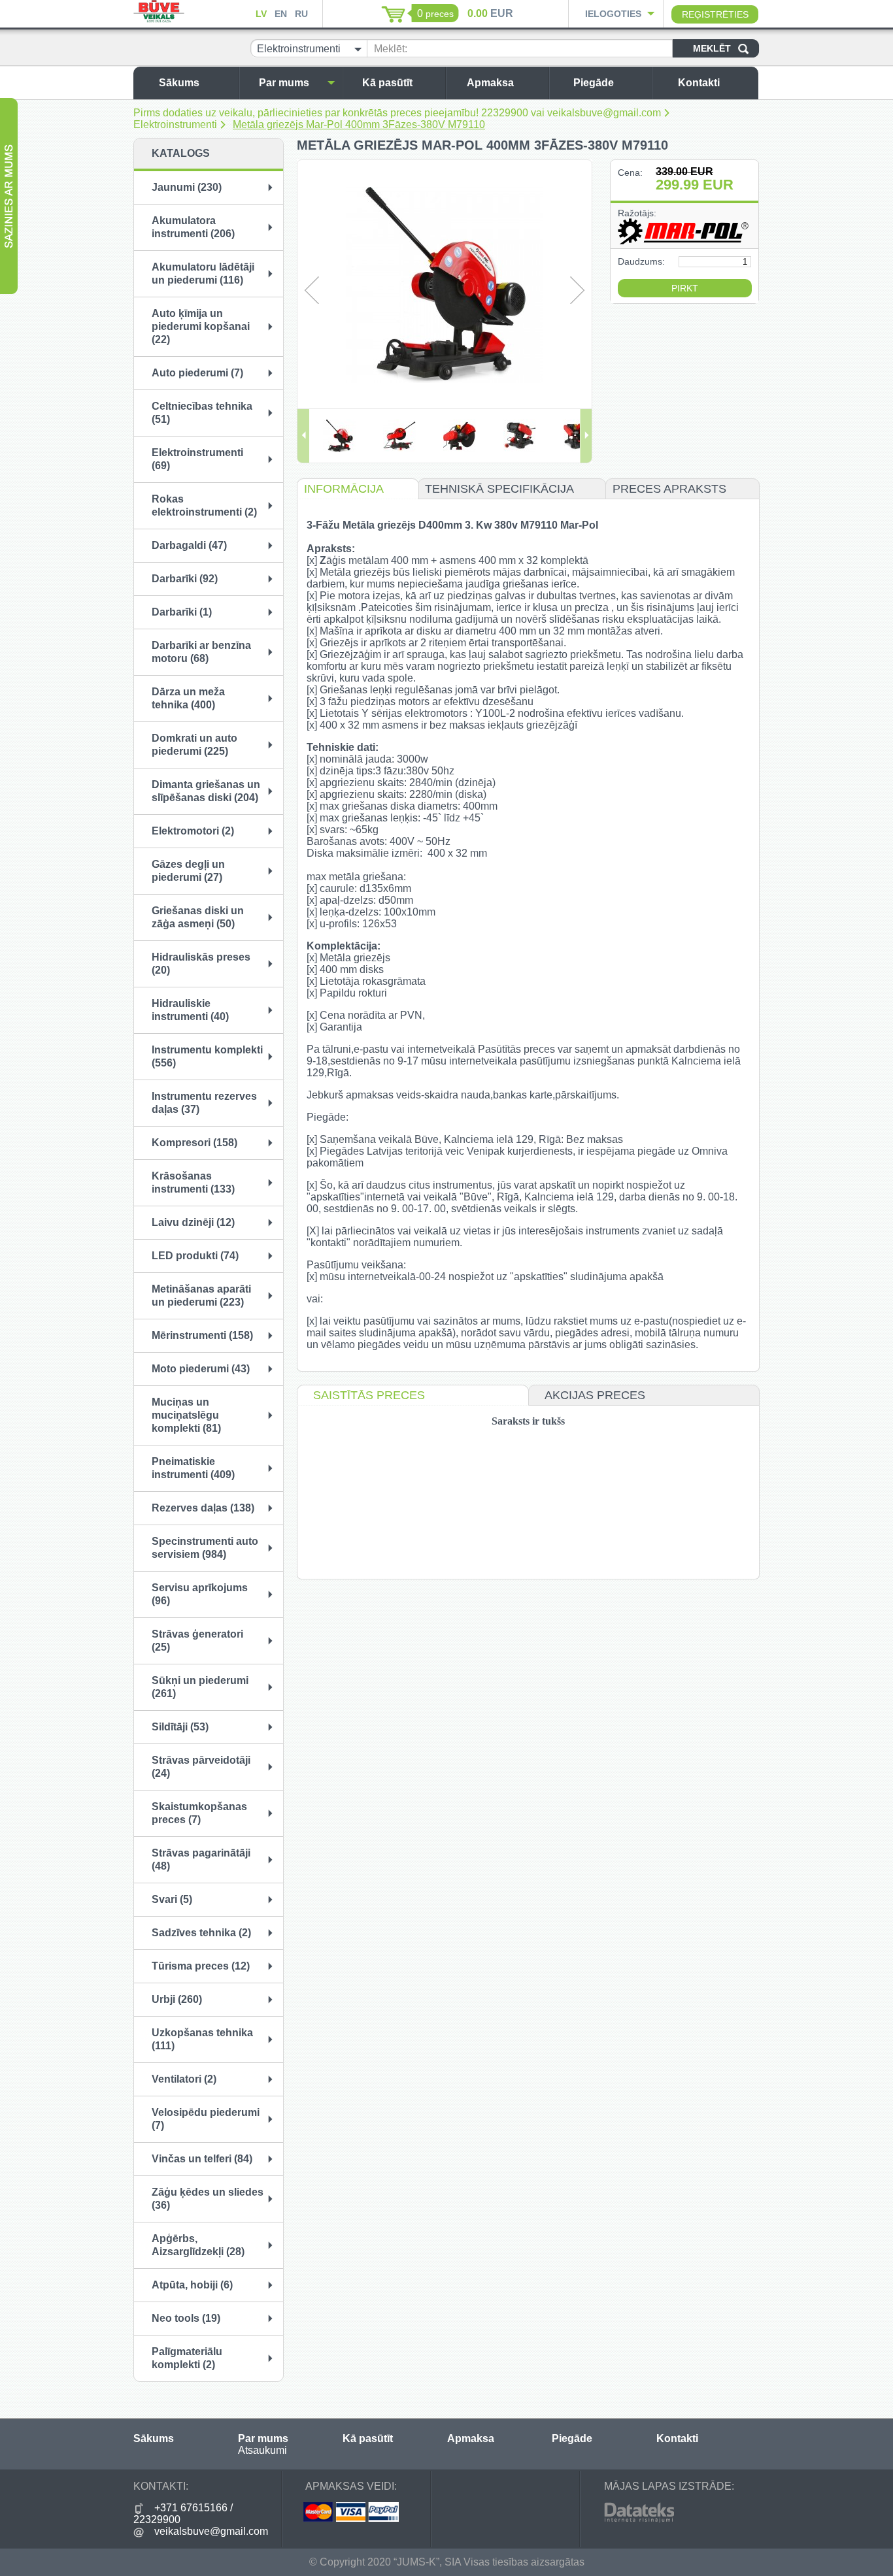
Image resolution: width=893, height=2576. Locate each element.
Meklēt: (391, 49)
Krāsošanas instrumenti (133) (193, 1182)
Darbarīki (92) (185, 579)
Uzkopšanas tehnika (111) (202, 2039)
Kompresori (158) (194, 1143)
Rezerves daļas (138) (203, 1508)
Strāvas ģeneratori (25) (197, 1641)
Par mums (284, 83)
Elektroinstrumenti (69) (197, 459)
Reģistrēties (715, 14)
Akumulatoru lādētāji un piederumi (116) (203, 273)
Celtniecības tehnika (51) (202, 413)
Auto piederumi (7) (197, 373)
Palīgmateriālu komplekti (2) (187, 2358)
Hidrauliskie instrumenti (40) (190, 1010)
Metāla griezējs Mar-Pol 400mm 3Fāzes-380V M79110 (359, 124)
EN (281, 14)
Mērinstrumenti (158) (202, 1335)
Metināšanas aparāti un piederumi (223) (201, 1296)
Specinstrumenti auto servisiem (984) (205, 1548)
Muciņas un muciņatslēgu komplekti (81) (186, 1415)
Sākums (179, 83)
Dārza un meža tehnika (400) (188, 698)
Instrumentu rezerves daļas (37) (204, 1103)
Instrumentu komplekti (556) (207, 1056)
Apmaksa (490, 83)
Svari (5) (172, 1899)
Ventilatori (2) (184, 2079)
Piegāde (594, 83)
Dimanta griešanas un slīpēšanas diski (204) (206, 791)
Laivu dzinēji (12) (193, 1222)
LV (261, 14)
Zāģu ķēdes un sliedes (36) (208, 2199)
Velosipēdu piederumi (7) (206, 2119)
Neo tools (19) (186, 2318)
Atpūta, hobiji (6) (192, 2285)
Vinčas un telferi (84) (202, 2159)
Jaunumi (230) (187, 187)
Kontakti (699, 83)
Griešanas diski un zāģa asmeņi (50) (198, 917)
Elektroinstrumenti (175, 124)
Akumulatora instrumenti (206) (193, 227)
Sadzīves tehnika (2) (201, 1933)
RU (301, 14)
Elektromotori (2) (193, 831)
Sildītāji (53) (180, 1727)
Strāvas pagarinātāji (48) (201, 1859)
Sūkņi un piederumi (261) (200, 1687)
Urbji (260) (177, 1999)
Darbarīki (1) (182, 612)
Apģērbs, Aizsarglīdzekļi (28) (198, 2245)
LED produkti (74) (195, 1256)
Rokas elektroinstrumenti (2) (204, 505)
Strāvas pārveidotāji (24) (201, 1767)
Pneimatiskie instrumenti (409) (193, 1468)
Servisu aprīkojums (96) (200, 1594)
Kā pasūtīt (387, 83)
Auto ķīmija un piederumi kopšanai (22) (201, 326)
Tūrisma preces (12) (201, 1966)
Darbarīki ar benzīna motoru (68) (201, 652)
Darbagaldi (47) (189, 545)
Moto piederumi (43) (201, 1369)
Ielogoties (613, 14)
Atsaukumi (262, 2450)
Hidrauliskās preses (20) (201, 964)
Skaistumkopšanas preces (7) (199, 1813)
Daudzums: (641, 261)
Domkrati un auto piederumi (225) (194, 745)
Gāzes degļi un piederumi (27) (188, 871)
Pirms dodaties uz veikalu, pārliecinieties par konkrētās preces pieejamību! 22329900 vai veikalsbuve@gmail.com (397, 113)
